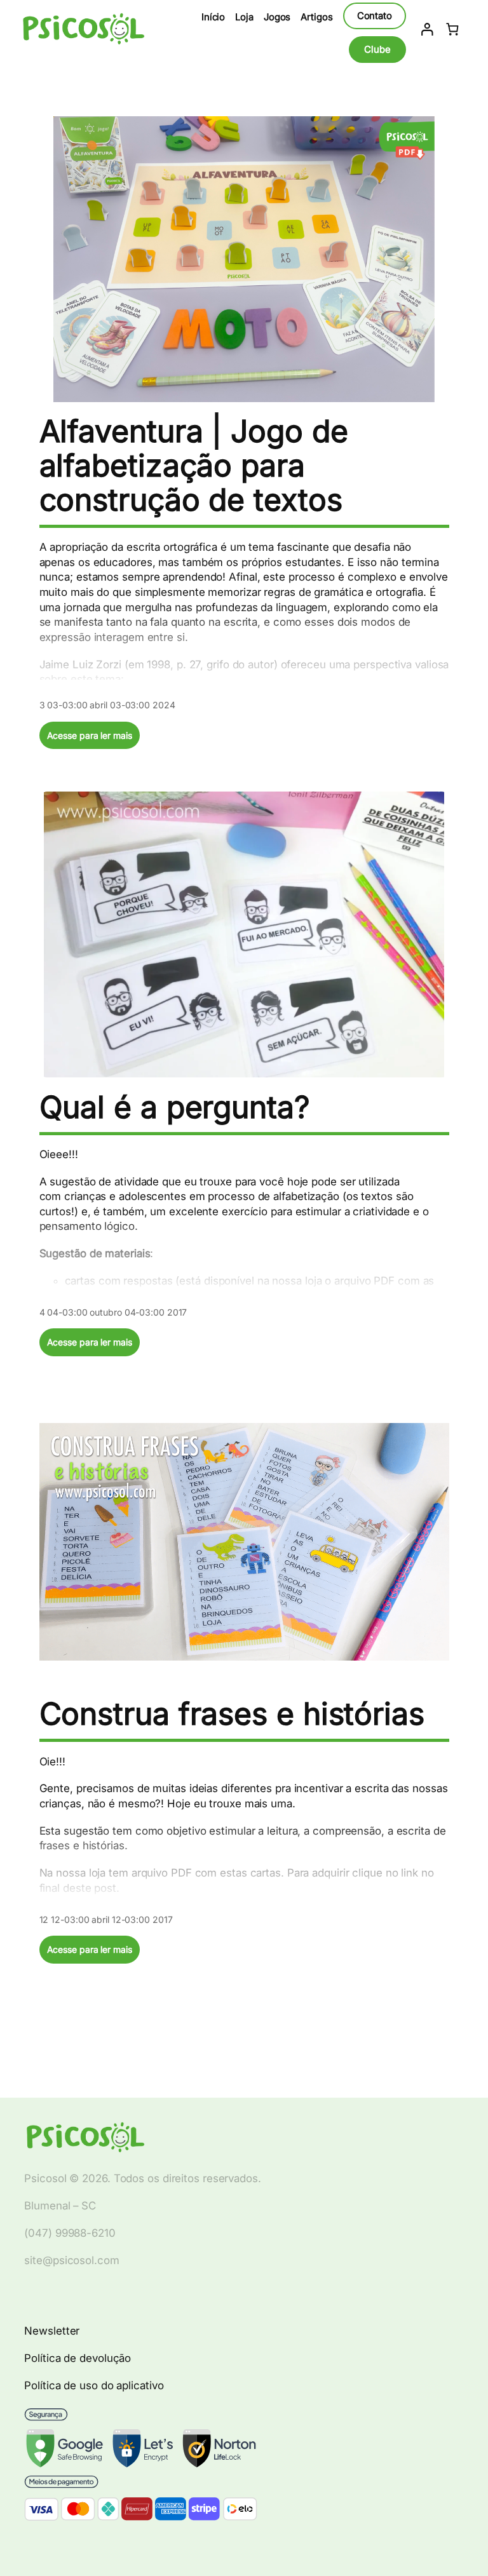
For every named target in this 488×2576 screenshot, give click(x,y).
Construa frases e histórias (232, 1714)
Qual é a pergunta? (175, 1107)
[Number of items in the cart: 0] (452, 29)
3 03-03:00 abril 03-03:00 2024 (107, 705)
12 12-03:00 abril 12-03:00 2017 (106, 1919)
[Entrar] (427, 29)
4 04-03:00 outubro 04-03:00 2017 (113, 1312)
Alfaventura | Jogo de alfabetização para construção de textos (194, 466)
